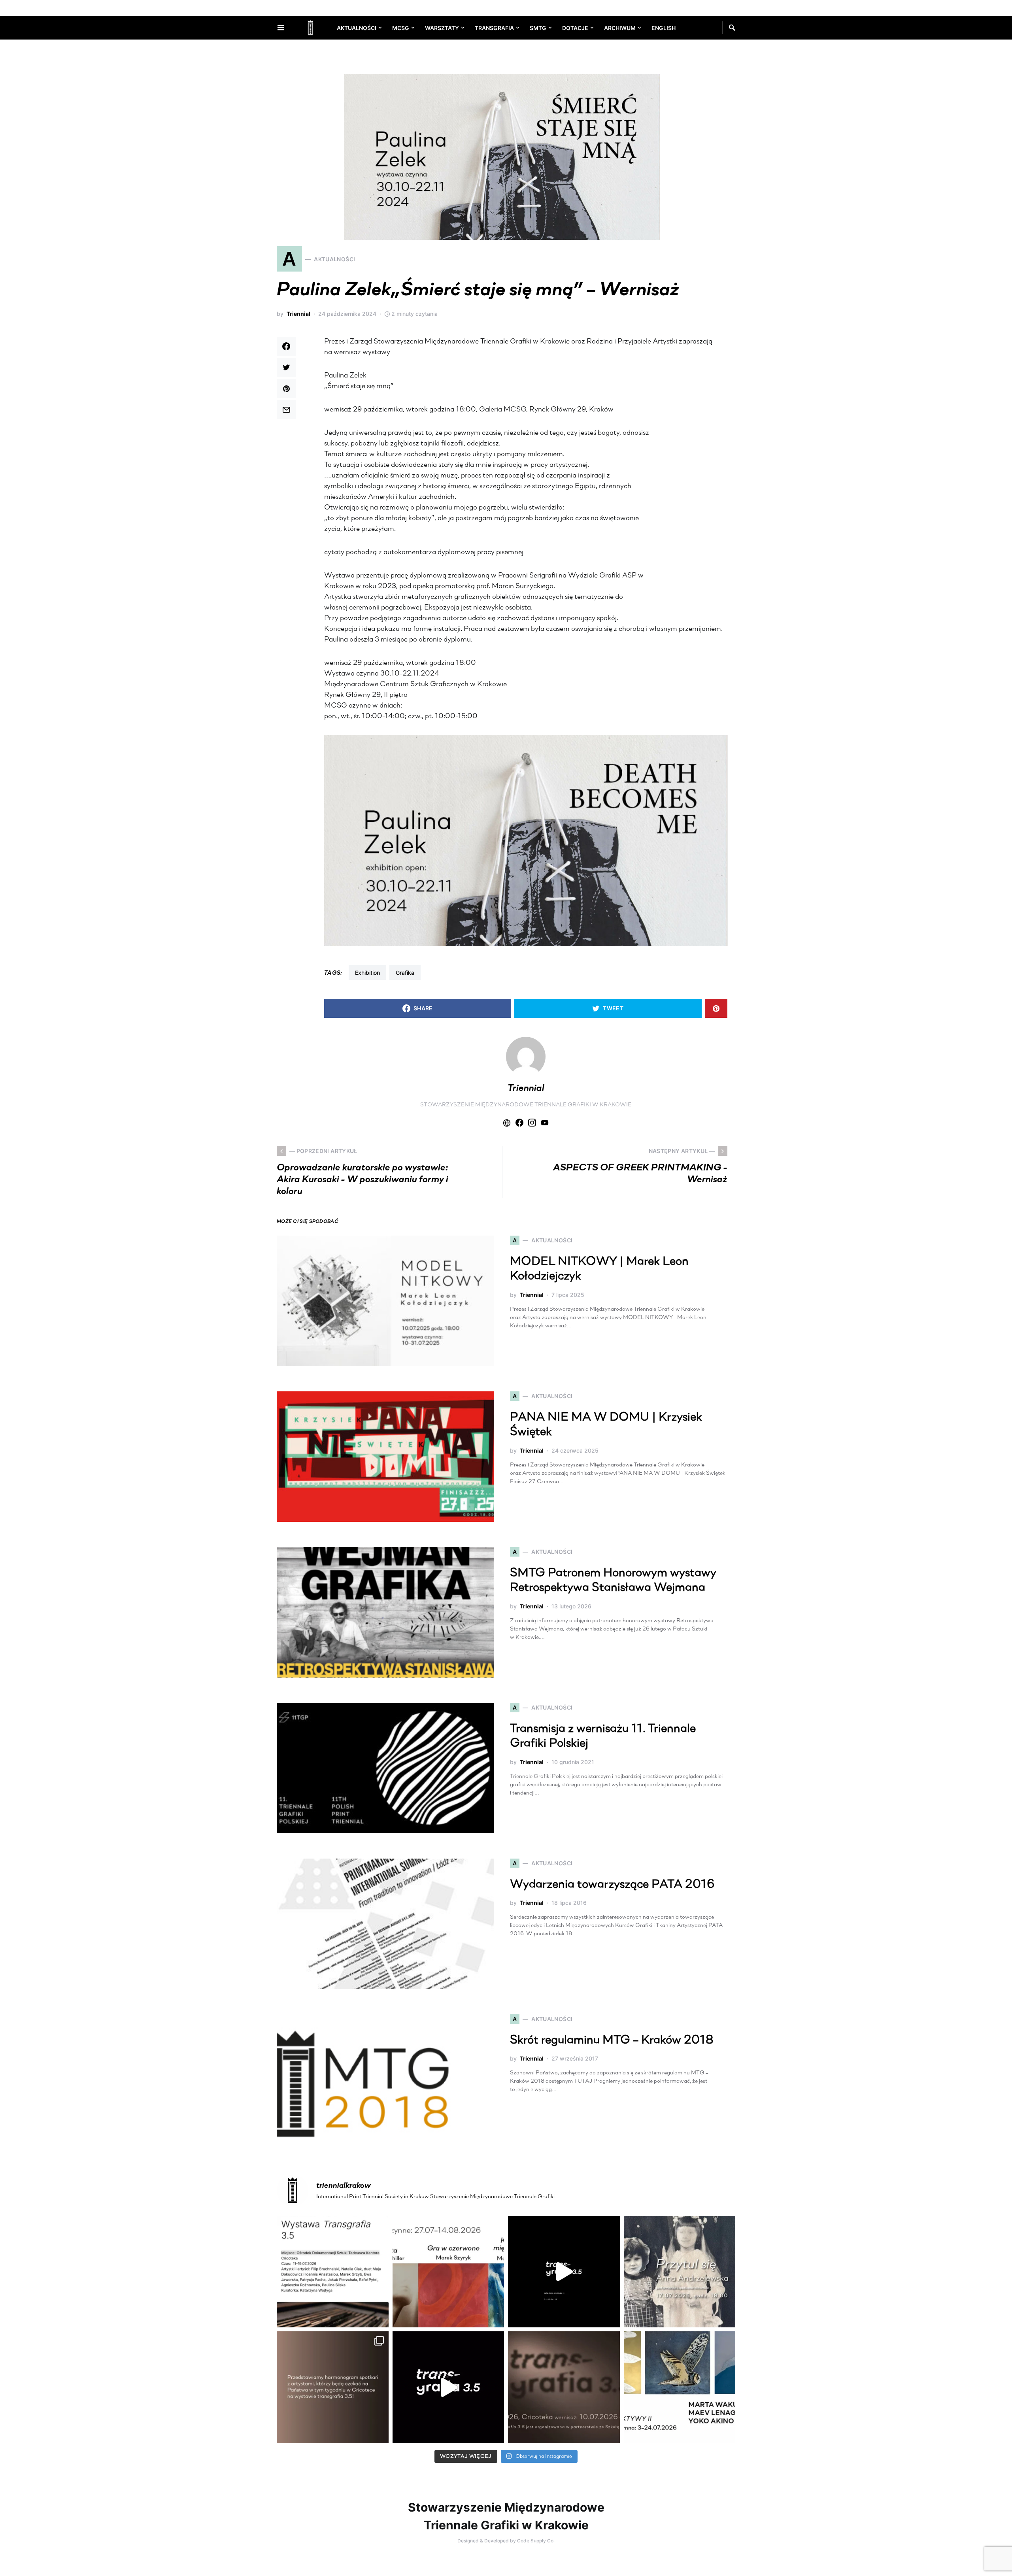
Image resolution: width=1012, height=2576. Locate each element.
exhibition (367, 973)
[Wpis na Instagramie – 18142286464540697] (333, 2387)
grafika (405, 973)
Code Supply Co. (536, 2541)
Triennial (298, 314)
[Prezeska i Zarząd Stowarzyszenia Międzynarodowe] (448, 2272)
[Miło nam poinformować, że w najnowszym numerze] (333, 2272)
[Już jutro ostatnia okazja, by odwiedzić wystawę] (564, 2272)
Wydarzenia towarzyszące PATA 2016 (612, 1885)
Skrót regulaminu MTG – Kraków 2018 (612, 2041)
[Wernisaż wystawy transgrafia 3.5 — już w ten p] (448, 2387)
